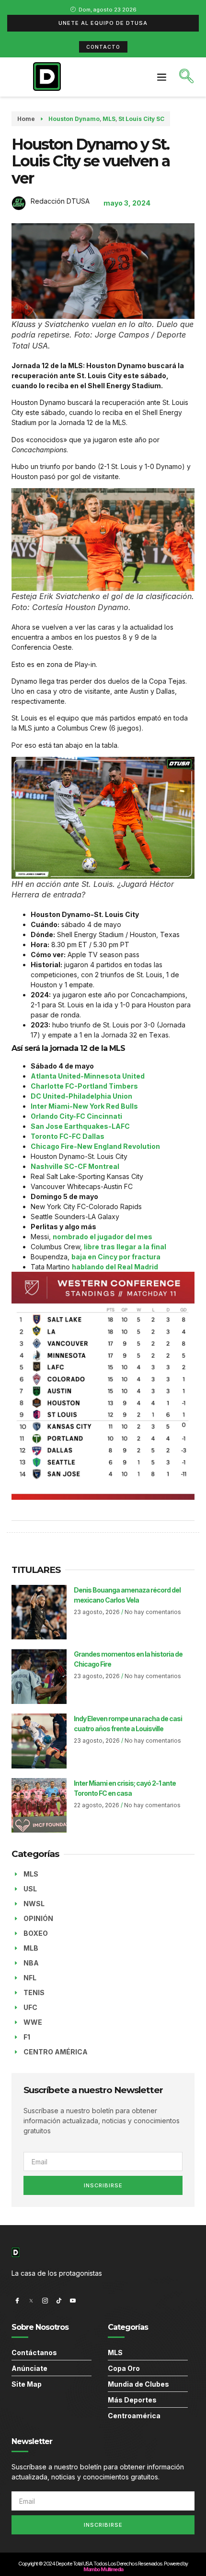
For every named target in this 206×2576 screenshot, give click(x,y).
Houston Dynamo (74, 119)
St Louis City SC (141, 119)
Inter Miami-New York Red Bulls (84, 1106)
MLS (109, 119)
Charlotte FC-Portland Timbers (84, 1086)
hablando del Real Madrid (115, 1267)
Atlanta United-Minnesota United (88, 1076)
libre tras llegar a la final (125, 1247)
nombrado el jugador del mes (103, 1237)
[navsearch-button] (186, 77)
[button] (162, 77)
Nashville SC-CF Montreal (75, 1166)
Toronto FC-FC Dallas (68, 1136)
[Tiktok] (59, 2301)
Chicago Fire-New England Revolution (95, 1146)
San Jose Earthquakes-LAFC (80, 1126)
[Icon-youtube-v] (73, 2301)
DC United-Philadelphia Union (81, 1096)
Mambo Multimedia (103, 2569)
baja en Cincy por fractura (116, 1257)
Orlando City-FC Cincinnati (76, 1116)
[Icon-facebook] (17, 2301)
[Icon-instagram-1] (45, 2301)
